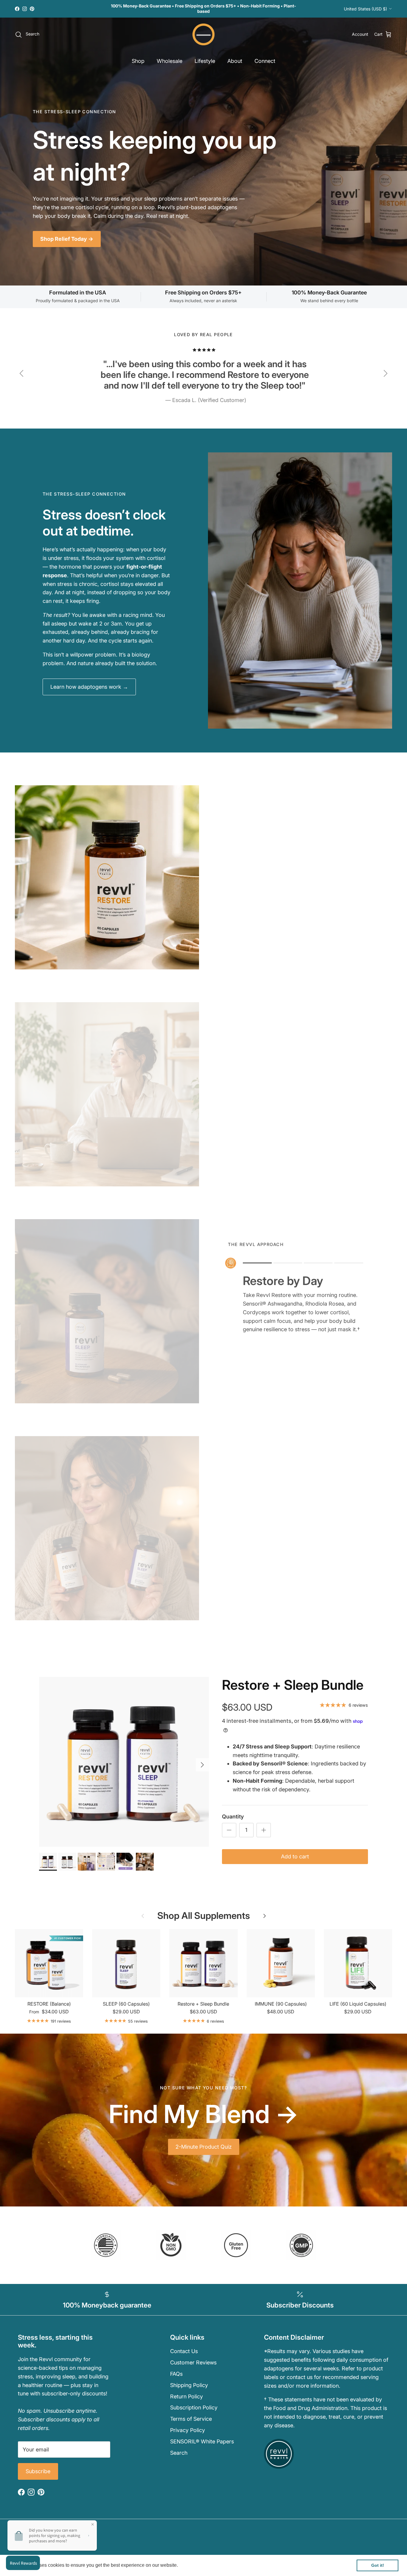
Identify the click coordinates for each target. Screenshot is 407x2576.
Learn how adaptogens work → (89, 687)
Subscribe (38, 2471)
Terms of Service (191, 2419)
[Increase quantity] (264, 1830)
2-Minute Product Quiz (204, 2147)
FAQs (176, 2374)
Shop (138, 61)
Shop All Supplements (204, 1915)
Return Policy (187, 2396)
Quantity (233, 1817)
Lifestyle (205, 61)
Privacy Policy (188, 2430)
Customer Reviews (193, 2362)
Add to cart (295, 1856)
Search (179, 2453)
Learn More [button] (192, 2565)
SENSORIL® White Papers (202, 2441)
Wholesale (170, 61)
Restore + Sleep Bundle (293, 1685)
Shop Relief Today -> (67, 239)
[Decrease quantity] (229, 1830)
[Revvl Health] (204, 35)
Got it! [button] (378, 2565)
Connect (265, 61)
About (235, 61)
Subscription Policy (194, 2407)
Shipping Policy (189, 2385)
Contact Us (184, 2351)
